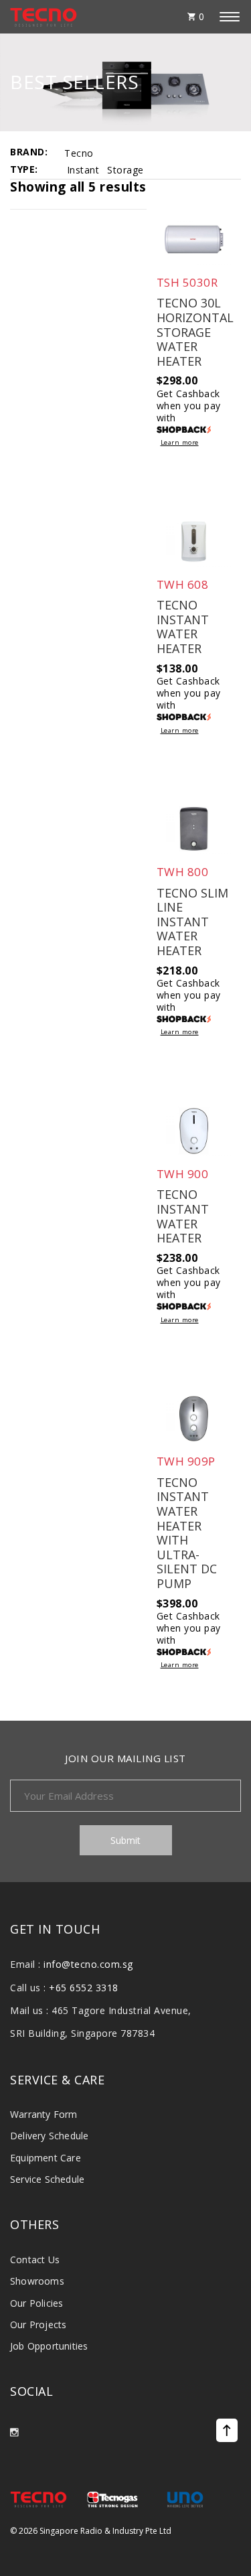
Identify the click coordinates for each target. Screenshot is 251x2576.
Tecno (79, 153)
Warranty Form (44, 2114)
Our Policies (36, 2303)
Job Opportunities (49, 2346)
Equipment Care (46, 2158)
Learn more (180, 443)
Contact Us (35, 2260)
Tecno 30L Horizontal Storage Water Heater (195, 332)
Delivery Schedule (49, 2136)
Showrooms (37, 2281)
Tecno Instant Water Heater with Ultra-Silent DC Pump (187, 1533)
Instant (83, 170)
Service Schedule (47, 2179)
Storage (125, 170)
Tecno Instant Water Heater (183, 627)
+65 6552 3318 (84, 1988)
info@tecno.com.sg (88, 1964)
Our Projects (38, 2324)
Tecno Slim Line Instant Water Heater (192, 922)
